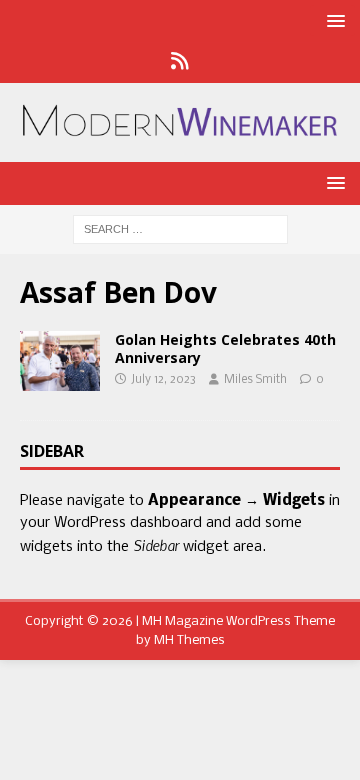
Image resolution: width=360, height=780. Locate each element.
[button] (332, 20)
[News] (180, 63)
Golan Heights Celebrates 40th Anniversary (225, 348)
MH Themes (189, 640)
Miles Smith (255, 380)
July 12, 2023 (163, 380)
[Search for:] (180, 230)
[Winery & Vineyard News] (60, 361)
